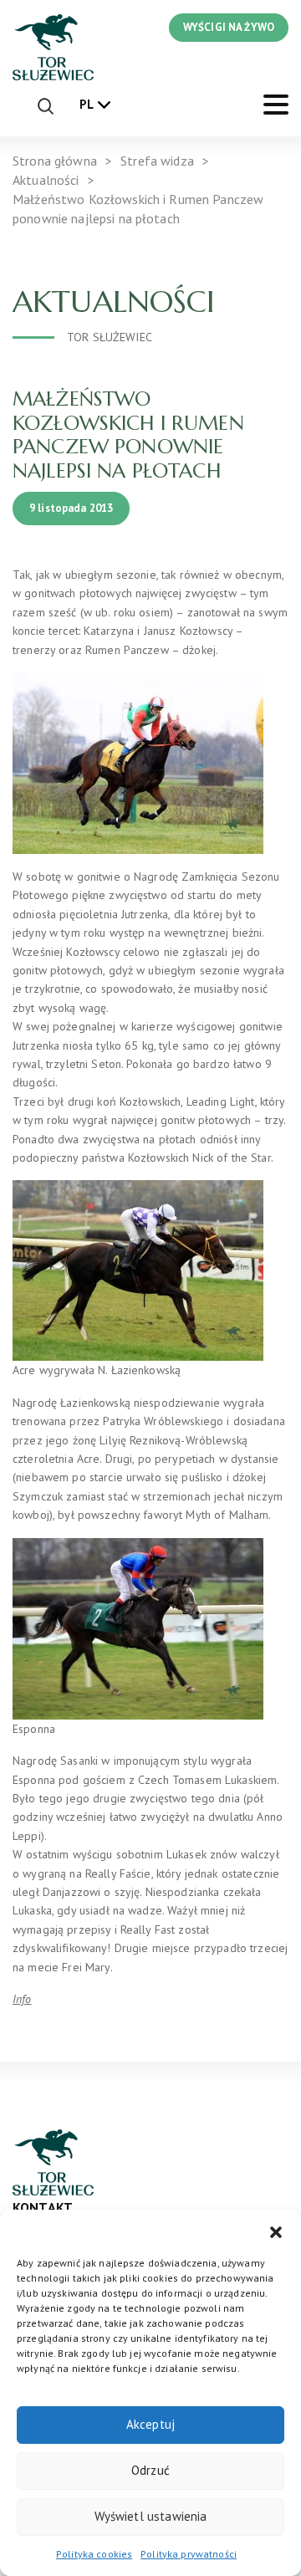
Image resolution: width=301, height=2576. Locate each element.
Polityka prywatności (189, 2554)
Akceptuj (150, 2424)
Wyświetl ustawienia (151, 2516)
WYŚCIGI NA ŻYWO (229, 27)
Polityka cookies (94, 2554)
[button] (276, 2231)
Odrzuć (150, 2470)
